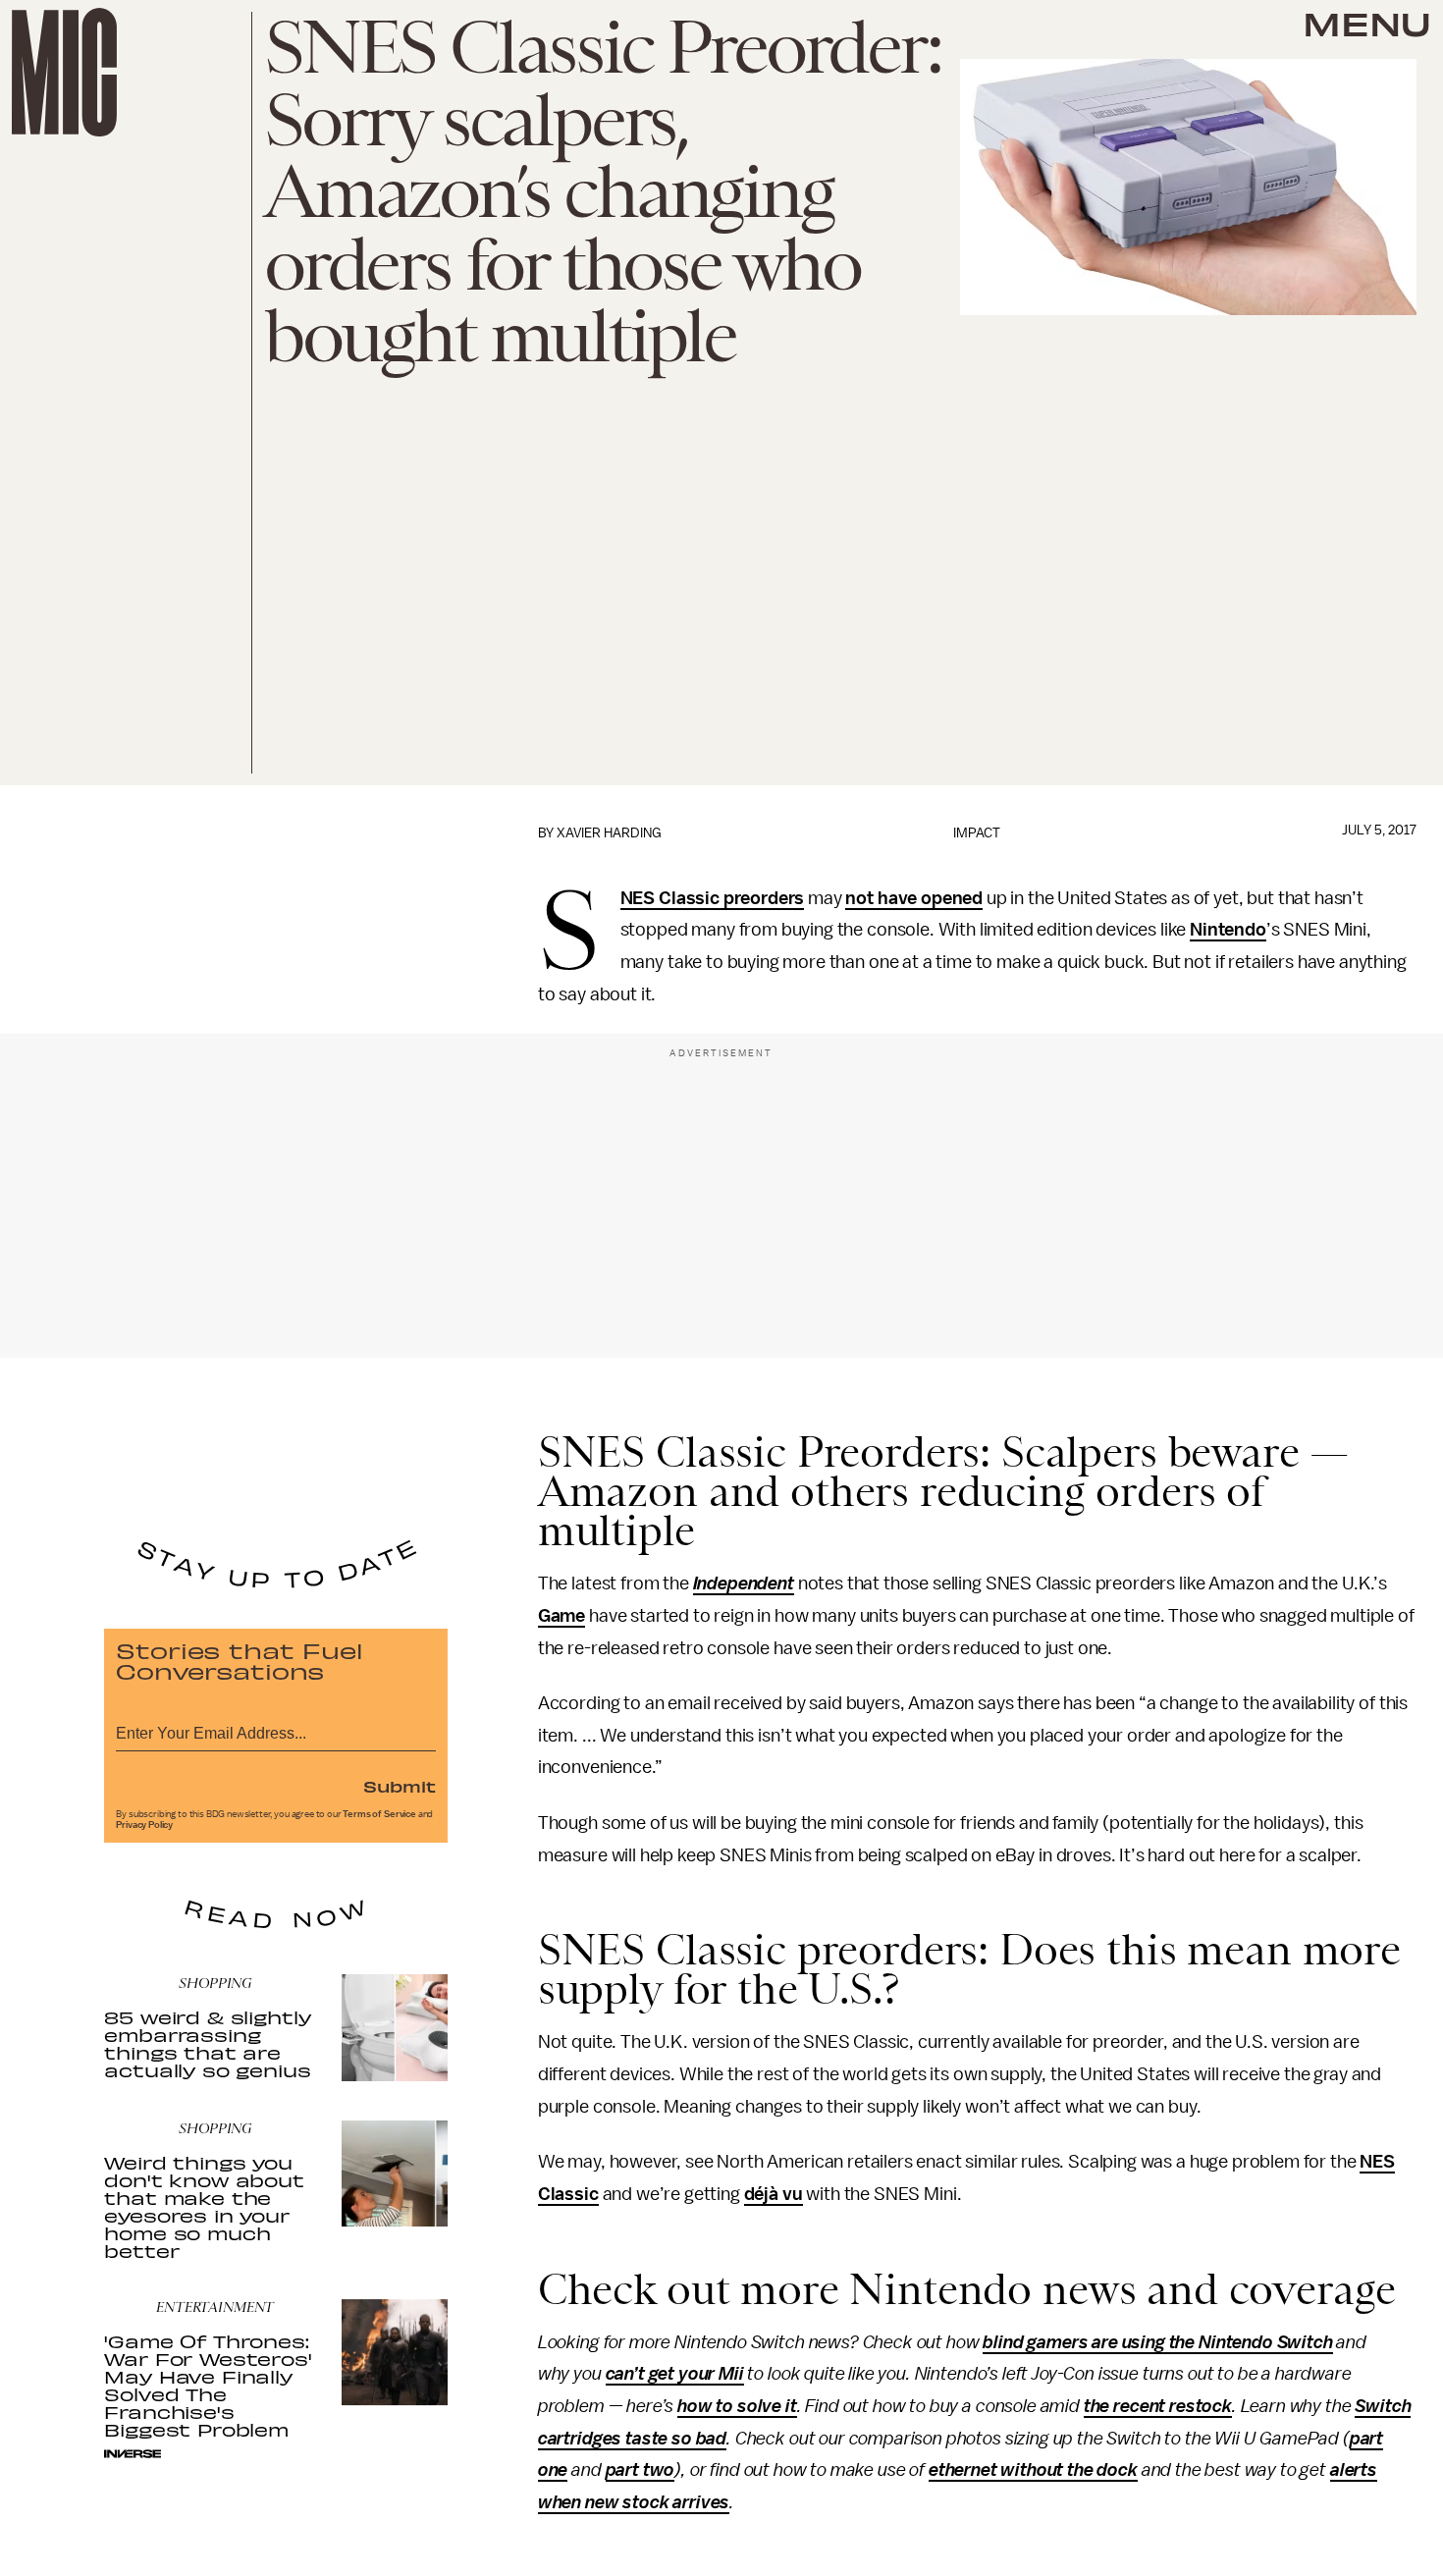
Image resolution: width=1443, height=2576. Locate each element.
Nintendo (1228, 930)
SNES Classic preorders (713, 899)
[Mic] (64, 72)
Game (561, 1616)
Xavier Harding (609, 833)
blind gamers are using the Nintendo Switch (1157, 2342)
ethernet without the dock (1033, 2470)
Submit (400, 1786)
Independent (744, 1583)
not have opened (914, 898)
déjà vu (774, 2194)
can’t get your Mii (675, 2374)
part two (641, 2470)
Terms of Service (379, 1814)
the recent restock (1158, 2406)
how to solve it (737, 2406)
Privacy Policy (144, 1825)
